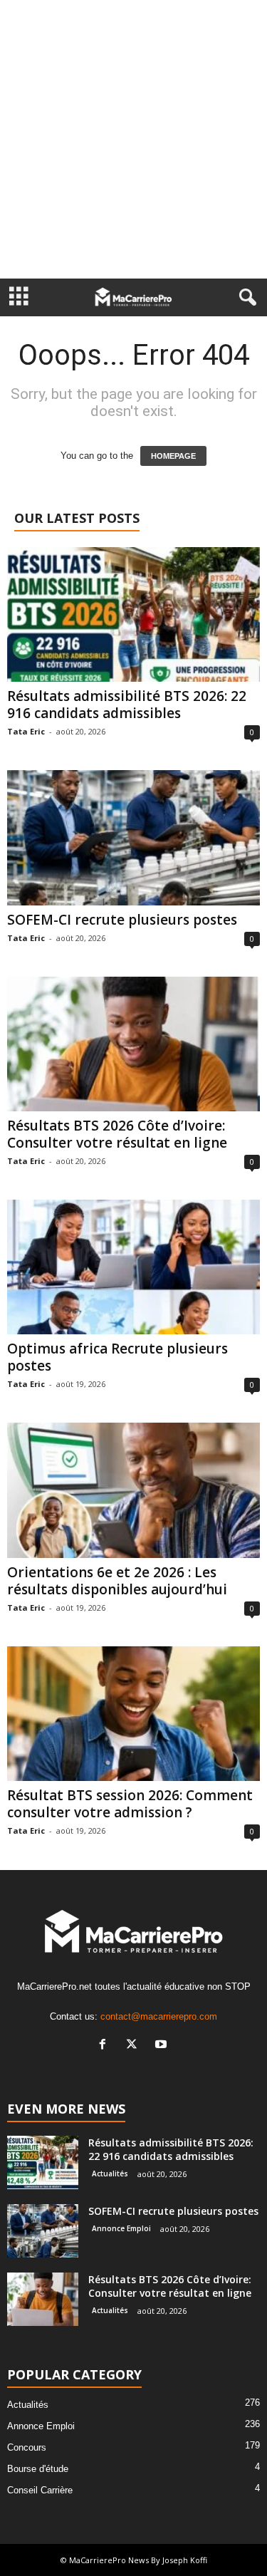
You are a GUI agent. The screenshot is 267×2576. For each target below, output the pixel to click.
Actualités (110, 2173)
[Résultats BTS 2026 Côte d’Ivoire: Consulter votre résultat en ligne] (133, 1044)
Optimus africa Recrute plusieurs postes (117, 1357)
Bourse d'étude (38, 2469)
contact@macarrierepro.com (159, 2016)
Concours (27, 2447)
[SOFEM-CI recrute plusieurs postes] (133, 837)
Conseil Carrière (40, 2490)
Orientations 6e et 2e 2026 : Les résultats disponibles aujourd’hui (117, 1581)
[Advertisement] (133, 139)
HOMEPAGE (173, 456)
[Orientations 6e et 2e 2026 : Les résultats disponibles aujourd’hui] (133, 1490)
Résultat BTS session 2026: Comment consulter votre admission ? (130, 1804)
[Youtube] (163, 2046)
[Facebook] (106, 2046)
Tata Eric (26, 731)
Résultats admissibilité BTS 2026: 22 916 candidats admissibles (127, 705)
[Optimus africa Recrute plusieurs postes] (133, 1267)
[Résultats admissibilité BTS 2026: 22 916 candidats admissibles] (133, 614)
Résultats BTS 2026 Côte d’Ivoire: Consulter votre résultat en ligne (117, 1134)
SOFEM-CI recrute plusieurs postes (122, 920)
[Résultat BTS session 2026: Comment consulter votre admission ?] (133, 1714)
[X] (135, 2046)
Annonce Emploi (121, 2228)
